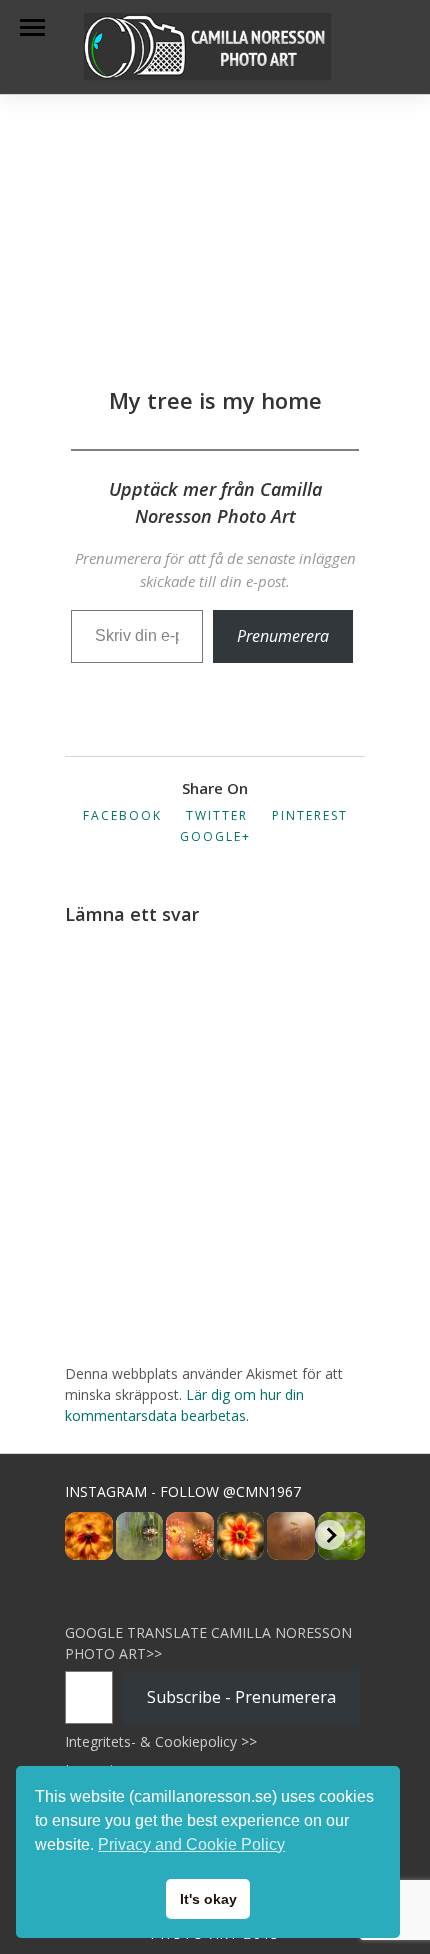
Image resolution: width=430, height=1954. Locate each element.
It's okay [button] (208, 1899)
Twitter (217, 815)
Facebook (122, 815)
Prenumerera (283, 636)
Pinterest (310, 815)
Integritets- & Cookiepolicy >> (161, 1741)
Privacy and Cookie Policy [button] (191, 1844)
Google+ (215, 836)
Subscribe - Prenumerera (241, 1697)
